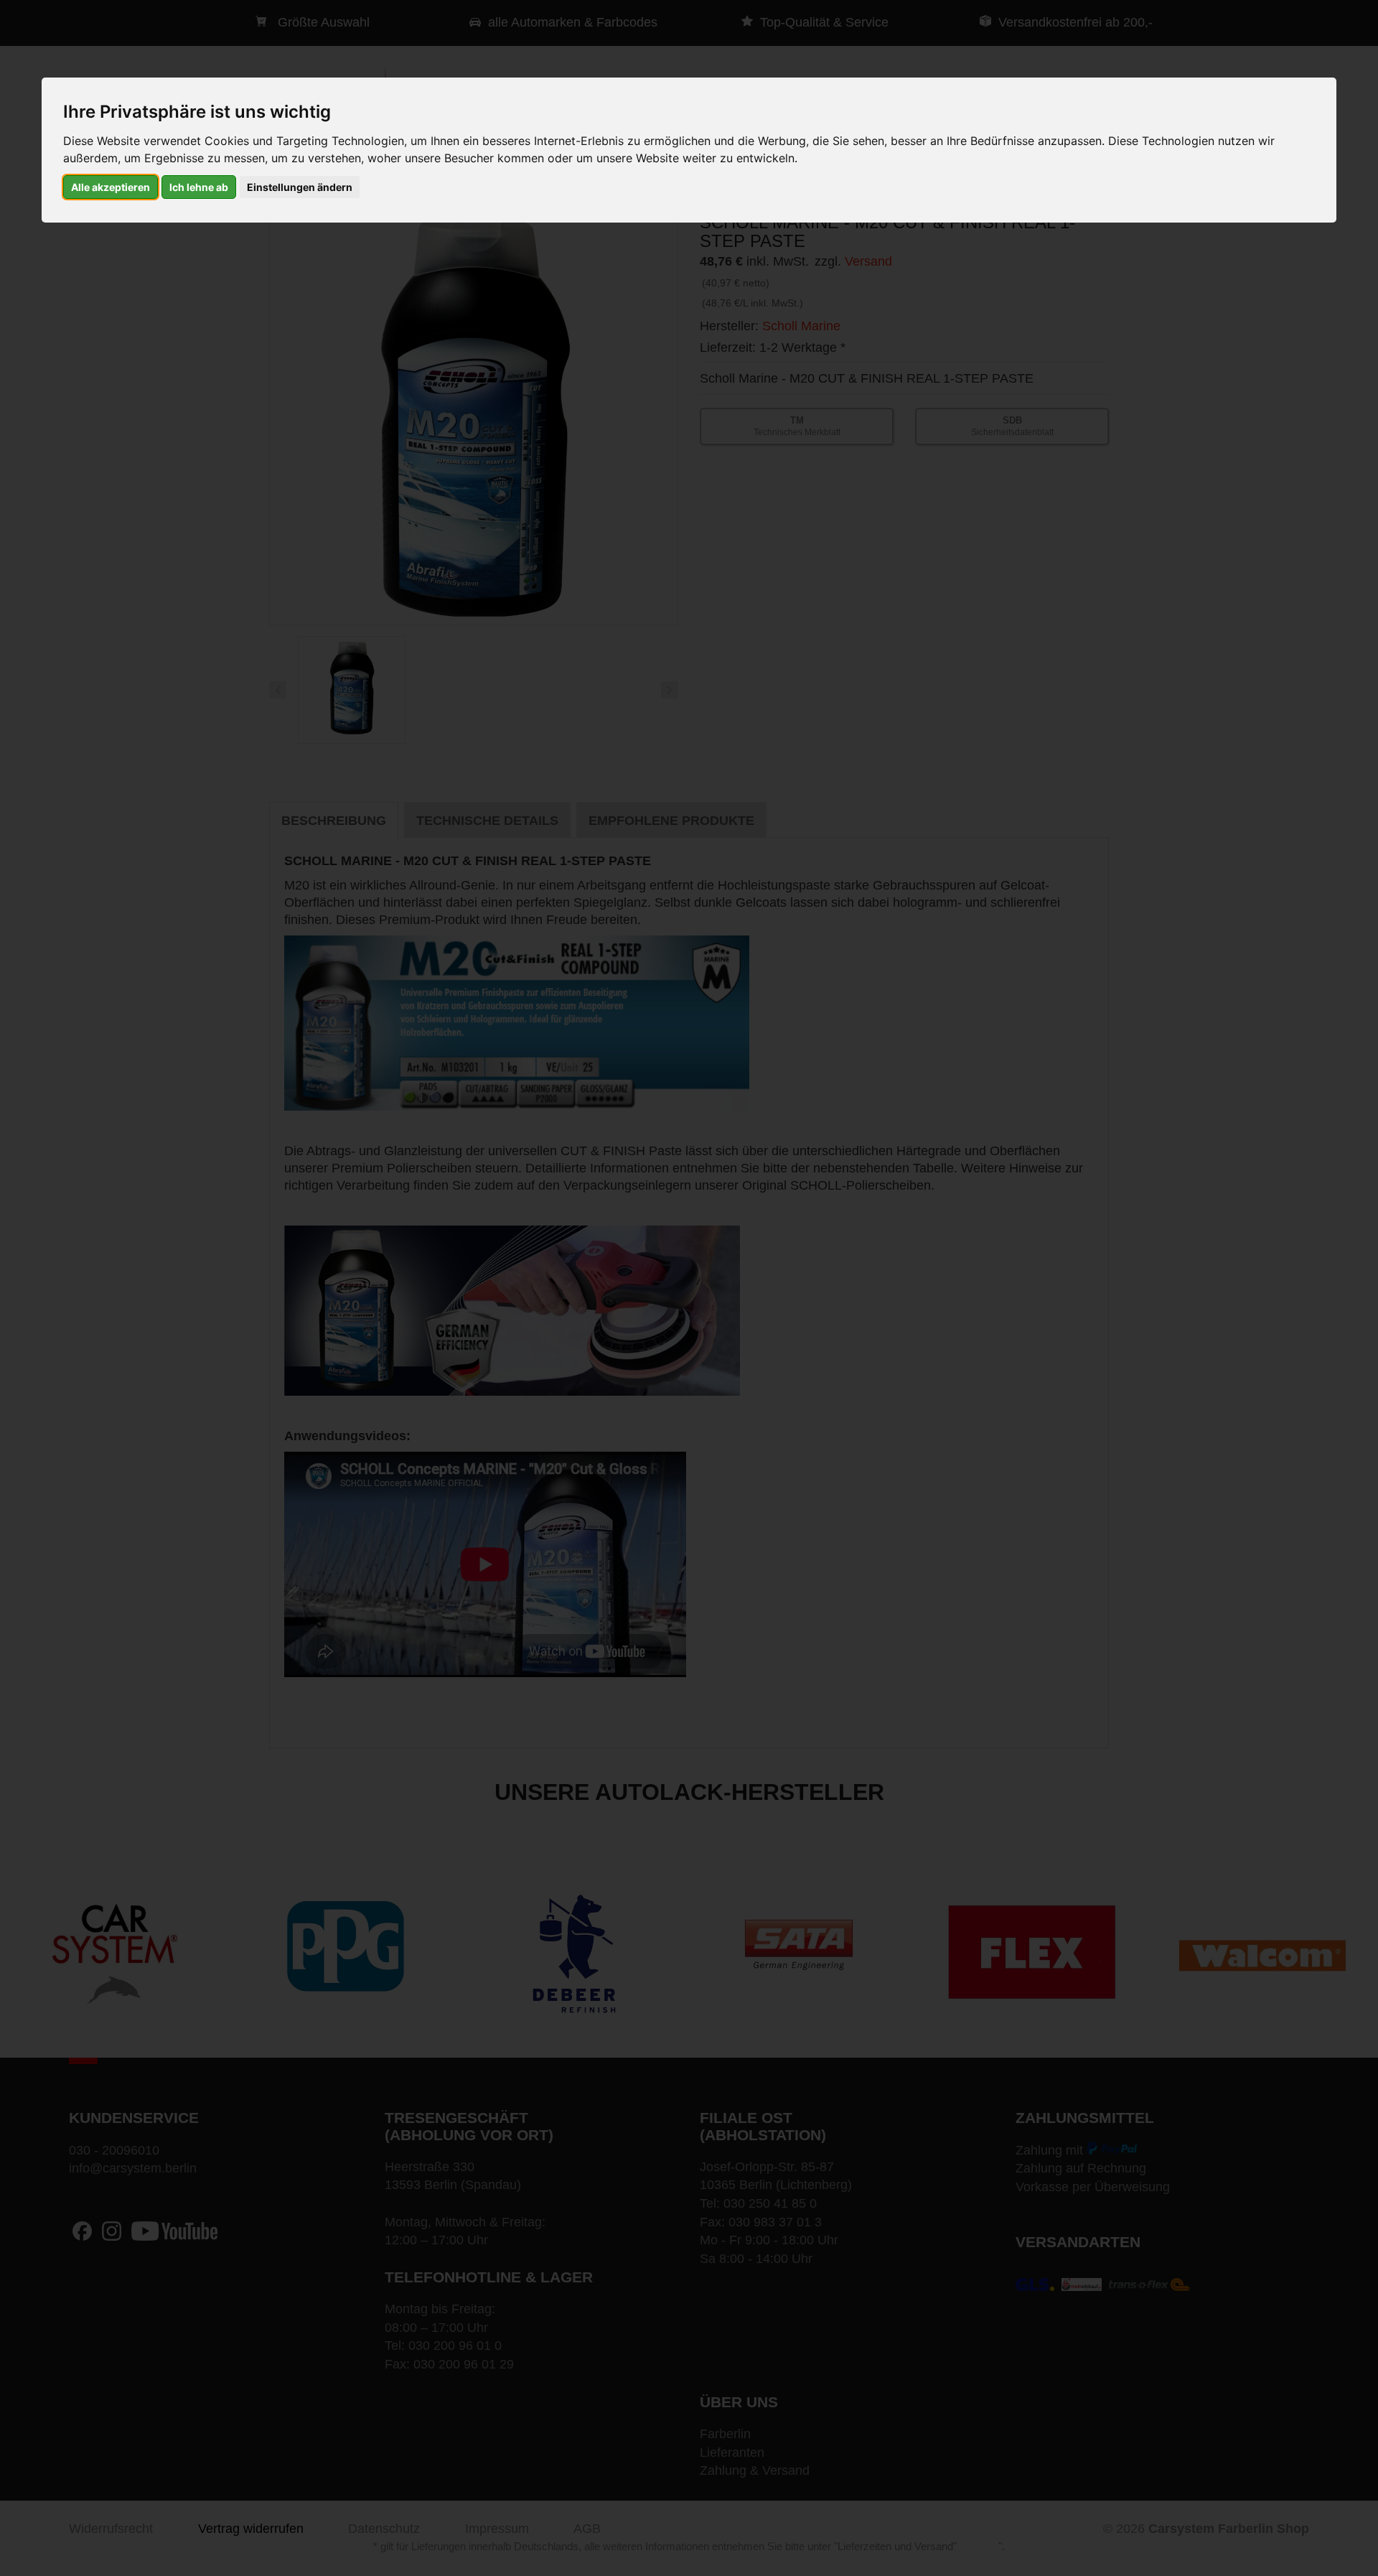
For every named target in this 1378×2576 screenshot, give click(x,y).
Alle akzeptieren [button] (111, 187)
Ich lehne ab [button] (199, 187)
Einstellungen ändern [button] (300, 187)
